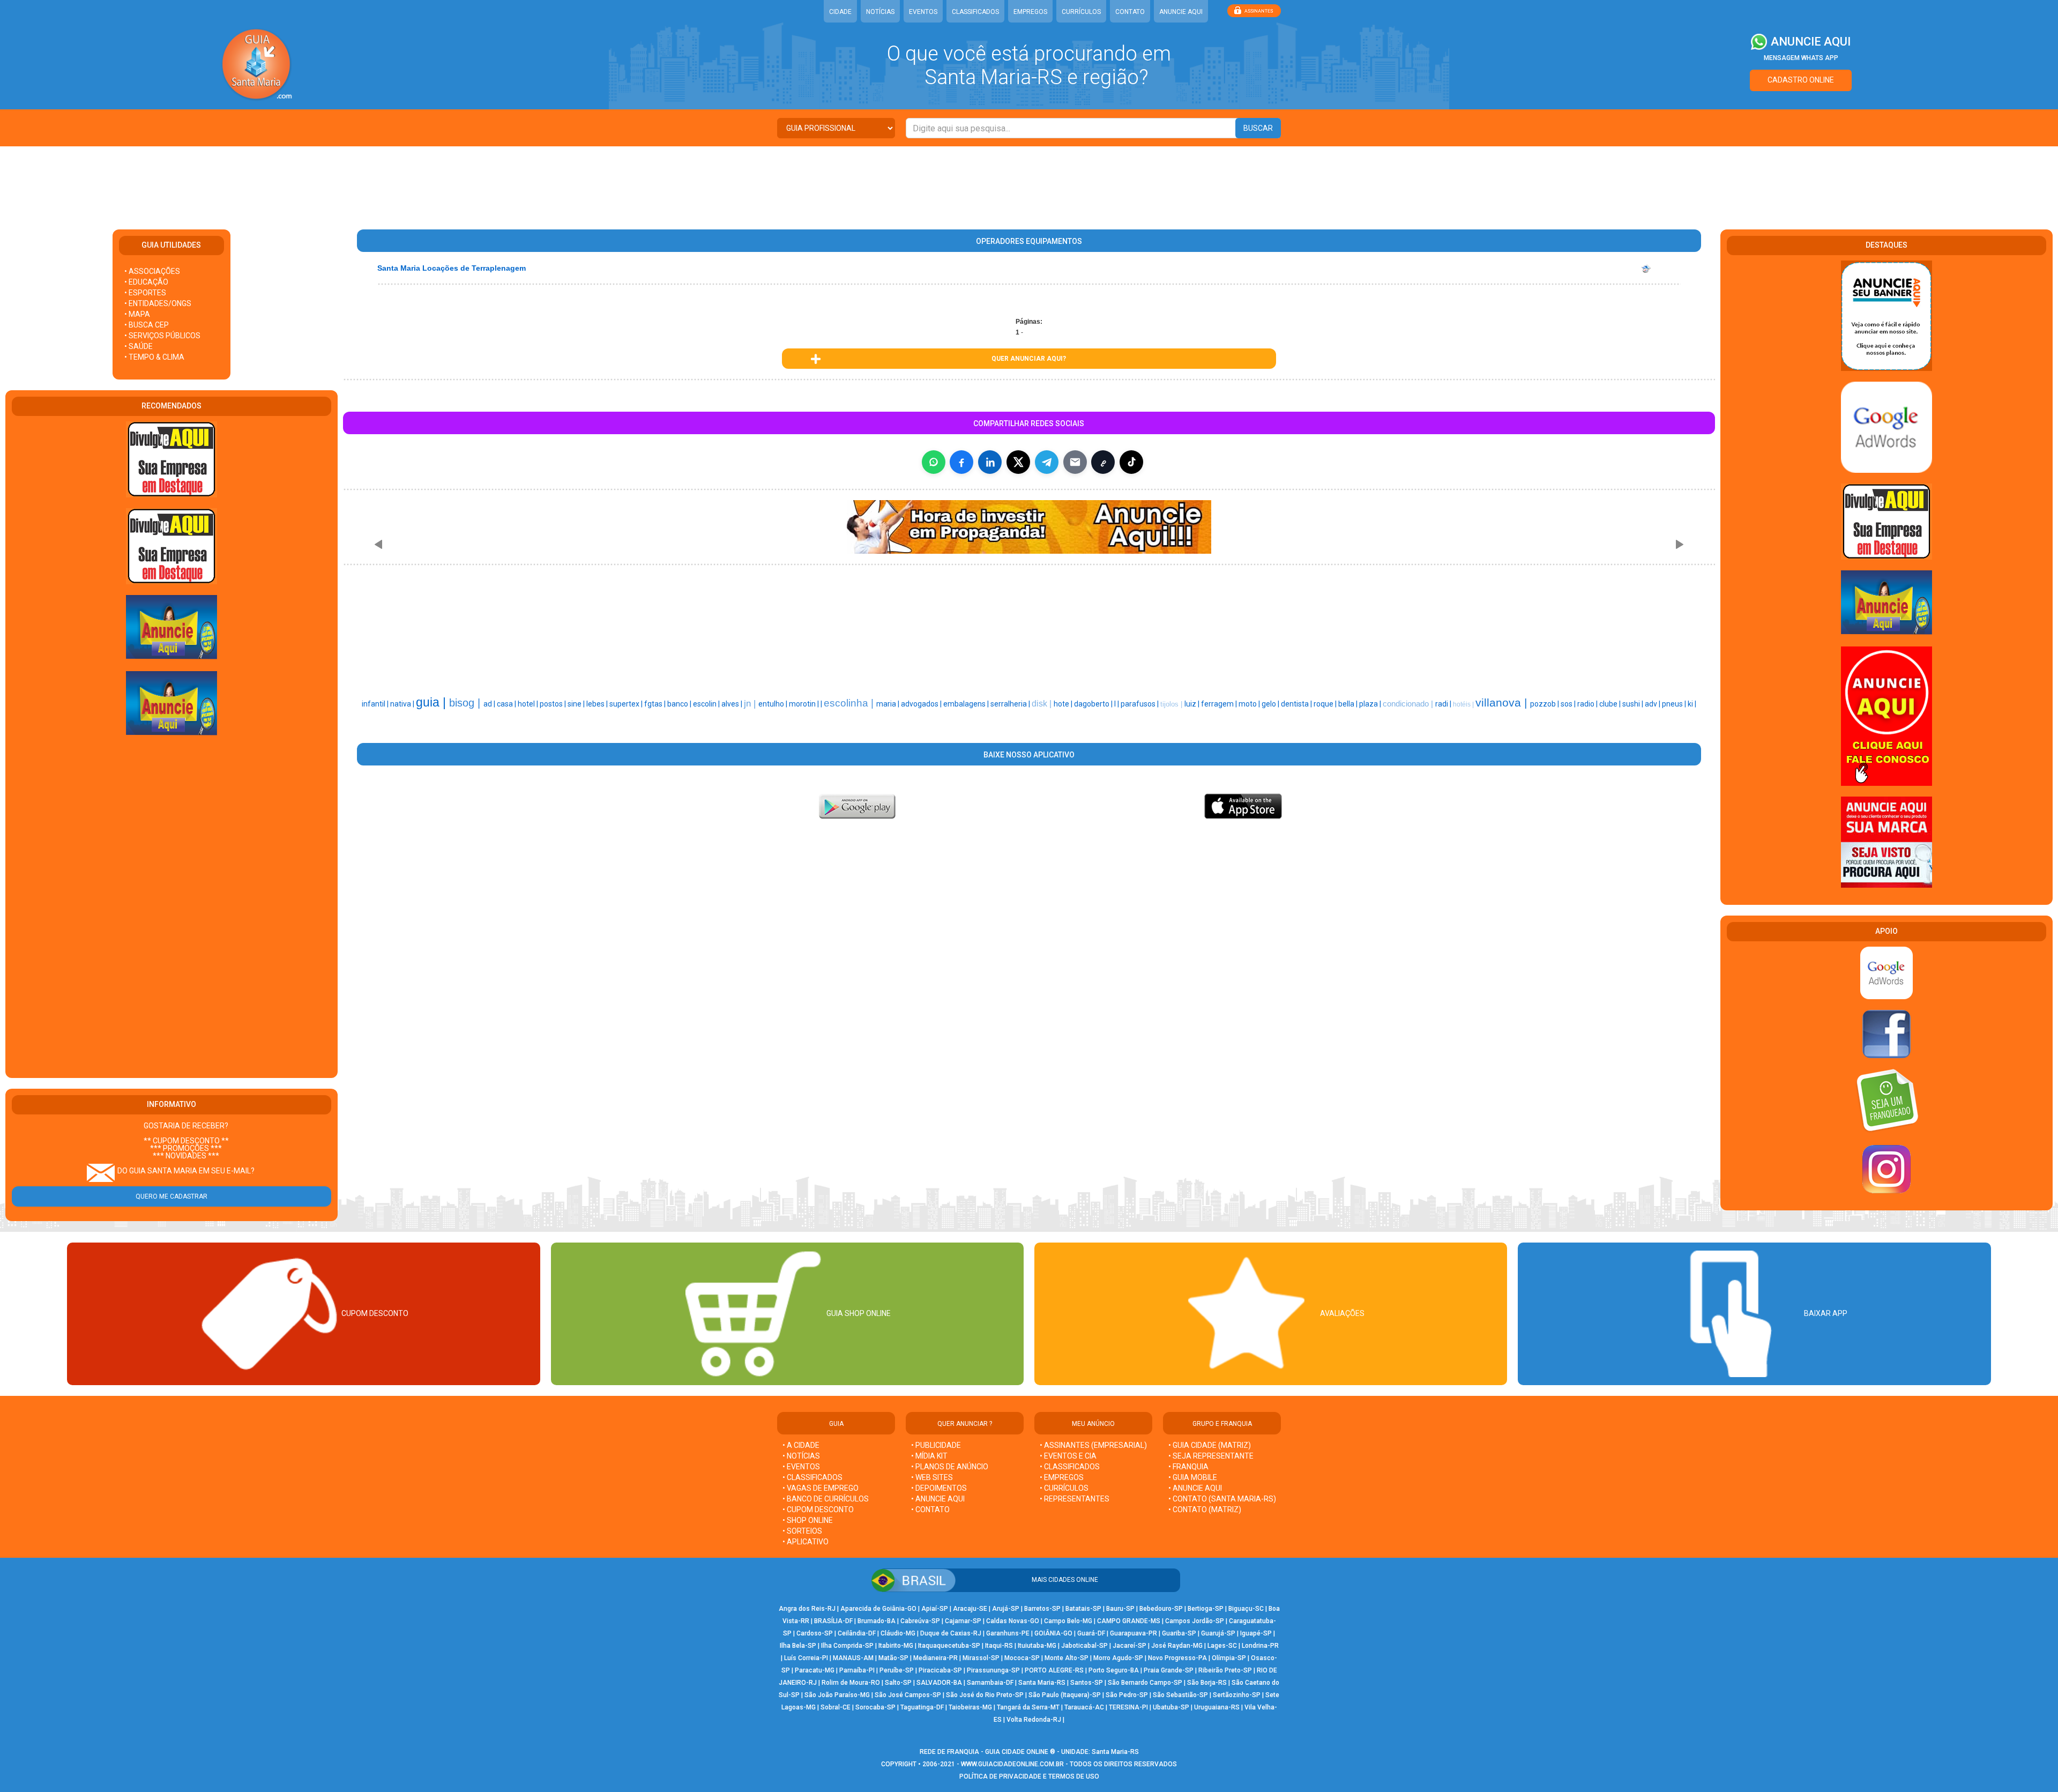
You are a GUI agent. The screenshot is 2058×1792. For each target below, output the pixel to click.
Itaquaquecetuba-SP (949, 1646)
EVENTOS (923, 12)
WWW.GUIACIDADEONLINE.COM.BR (1012, 1764)
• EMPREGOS (1062, 1477)
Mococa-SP (1022, 1658)
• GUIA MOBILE (1193, 1477)
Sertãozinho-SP (1237, 1695)
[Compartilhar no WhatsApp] (934, 462)
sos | (1569, 704)
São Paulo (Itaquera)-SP (1065, 1695)
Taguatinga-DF (922, 1707)
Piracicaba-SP (940, 1670)
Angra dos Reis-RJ (807, 1609)
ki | (1692, 704)
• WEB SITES (932, 1477)
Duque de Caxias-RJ (951, 1633)
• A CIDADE (801, 1445)
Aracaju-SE (970, 1609)
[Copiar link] (1103, 462)
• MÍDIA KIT (929, 1456)
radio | (1588, 704)
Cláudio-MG (898, 1633)
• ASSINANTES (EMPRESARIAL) (1093, 1445)
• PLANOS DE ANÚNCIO (950, 1467)
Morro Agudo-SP (1118, 1658)
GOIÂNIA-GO (1053, 1633)
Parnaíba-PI (857, 1670)
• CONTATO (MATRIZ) (1205, 1510)
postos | (554, 704)
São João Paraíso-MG (837, 1695)
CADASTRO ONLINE (1801, 80)
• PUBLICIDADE (936, 1445)
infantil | (376, 704)
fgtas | (656, 704)
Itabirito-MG (896, 1646)
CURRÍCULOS (1081, 12)
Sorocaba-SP (875, 1707)
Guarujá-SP (1218, 1633)
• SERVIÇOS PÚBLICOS (162, 336)
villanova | (1503, 703)
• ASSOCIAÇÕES (152, 271)
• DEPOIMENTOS (939, 1488)
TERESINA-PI (1128, 1707)
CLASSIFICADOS (975, 12)
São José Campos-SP (908, 1695)
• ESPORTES (145, 293)
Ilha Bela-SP (798, 1646)
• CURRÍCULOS (1064, 1488)
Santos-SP (1087, 1683)
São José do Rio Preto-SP (985, 1695)
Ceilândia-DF (857, 1633)
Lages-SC (1222, 1646)
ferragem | (1220, 704)
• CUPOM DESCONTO (818, 1510)
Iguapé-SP (1256, 1633)
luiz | (1193, 704)
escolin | (707, 704)
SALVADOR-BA (939, 1683)
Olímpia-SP (1229, 1658)
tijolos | (1172, 704)
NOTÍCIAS (880, 12)
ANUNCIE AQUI (1181, 12)
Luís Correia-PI (806, 1658)
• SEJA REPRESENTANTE (1212, 1456)
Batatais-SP (1083, 1609)
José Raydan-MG (1177, 1646)
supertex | (627, 704)
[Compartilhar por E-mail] (1075, 462)
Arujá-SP (1006, 1609)
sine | (577, 704)
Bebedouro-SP (1161, 1609)
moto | (1250, 704)
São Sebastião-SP (1180, 1695)
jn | (751, 703)
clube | (1611, 704)
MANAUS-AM (853, 1658)
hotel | (529, 704)
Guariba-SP (1179, 1633)
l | (1117, 704)
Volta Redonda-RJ (1034, 1720)
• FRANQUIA (1189, 1467)
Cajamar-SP (963, 1621)
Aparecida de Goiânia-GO (878, 1609)
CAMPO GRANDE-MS (1129, 1621)
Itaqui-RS (999, 1646)
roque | (1326, 704)
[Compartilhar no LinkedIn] (990, 462)
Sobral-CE (836, 1707)
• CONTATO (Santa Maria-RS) (1222, 1499)
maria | (889, 704)
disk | (1043, 704)
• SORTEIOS (802, 1531)
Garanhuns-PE (1008, 1633)
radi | (1444, 704)
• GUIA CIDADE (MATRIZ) (1210, 1445)
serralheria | (1011, 704)
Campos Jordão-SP (1195, 1621)
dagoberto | (1094, 704)
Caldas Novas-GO (1013, 1621)
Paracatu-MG (815, 1670)
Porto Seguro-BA (1114, 1670)
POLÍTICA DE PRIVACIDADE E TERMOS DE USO (1029, 1776)
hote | (1064, 704)
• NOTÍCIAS (801, 1456)
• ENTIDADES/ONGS (158, 303)
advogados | (922, 704)
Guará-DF (1091, 1633)
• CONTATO (930, 1510)
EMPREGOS (1030, 12)
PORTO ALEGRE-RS (1054, 1670)
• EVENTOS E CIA (1068, 1456)
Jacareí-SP (1129, 1646)
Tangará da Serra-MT (1028, 1707)
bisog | (466, 703)
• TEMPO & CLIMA (154, 357)
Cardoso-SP (815, 1633)
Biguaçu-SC (1246, 1609)
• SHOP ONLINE (808, 1520)
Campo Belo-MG (1068, 1621)
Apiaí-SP (935, 1609)
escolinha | (850, 703)
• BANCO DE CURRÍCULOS (826, 1499)
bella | (1349, 704)
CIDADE (840, 12)
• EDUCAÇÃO (146, 282)
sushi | (1634, 704)
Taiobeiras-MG (970, 1707)
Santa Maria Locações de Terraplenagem (452, 268)
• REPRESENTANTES (1075, 1499)
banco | (680, 704)
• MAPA (137, 314)
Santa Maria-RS (1042, 1683)
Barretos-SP (1042, 1609)
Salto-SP (898, 1683)
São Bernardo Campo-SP (1145, 1683)
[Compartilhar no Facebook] (961, 462)
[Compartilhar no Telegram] (1047, 462)
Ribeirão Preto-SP (1225, 1670)
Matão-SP (893, 1658)
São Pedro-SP (1127, 1695)
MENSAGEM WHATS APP (1801, 58)
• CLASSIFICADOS (812, 1477)
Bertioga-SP (1206, 1609)
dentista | (1297, 704)
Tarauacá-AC (1084, 1707)
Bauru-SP (1120, 1609)
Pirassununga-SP (993, 1670)
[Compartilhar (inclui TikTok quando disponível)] (1131, 462)
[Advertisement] (1029, 181)
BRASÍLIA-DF (833, 1621)
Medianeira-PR (935, 1658)
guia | (433, 702)
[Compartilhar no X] (1018, 462)
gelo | (1271, 704)
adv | (1653, 704)
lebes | (598, 704)
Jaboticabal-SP (1084, 1646)
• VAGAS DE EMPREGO (821, 1488)
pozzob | (1545, 704)
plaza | (1371, 704)
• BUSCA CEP (147, 325)
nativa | (403, 704)
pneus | (1675, 704)
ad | (490, 704)
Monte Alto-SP (1067, 1658)
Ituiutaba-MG (1037, 1646)
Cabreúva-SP (920, 1621)
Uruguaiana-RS (1217, 1707)
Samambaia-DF (990, 1683)
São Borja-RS (1207, 1683)
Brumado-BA (877, 1621)
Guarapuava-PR (1134, 1633)
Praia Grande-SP (1169, 1670)
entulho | (774, 704)
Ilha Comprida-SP (847, 1646)
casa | (507, 704)
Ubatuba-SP (1171, 1707)
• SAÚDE (139, 346)
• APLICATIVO (806, 1542)
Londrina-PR (1260, 1646)
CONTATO (1130, 12)
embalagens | (967, 704)
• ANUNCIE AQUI (938, 1499)
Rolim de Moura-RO (851, 1683)
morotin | (805, 704)
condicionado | (1409, 704)
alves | (733, 704)
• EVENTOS (801, 1467)
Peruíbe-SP (897, 1670)
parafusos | (1140, 704)
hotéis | (1464, 704)
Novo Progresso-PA (1177, 1658)
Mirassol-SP (981, 1658)
